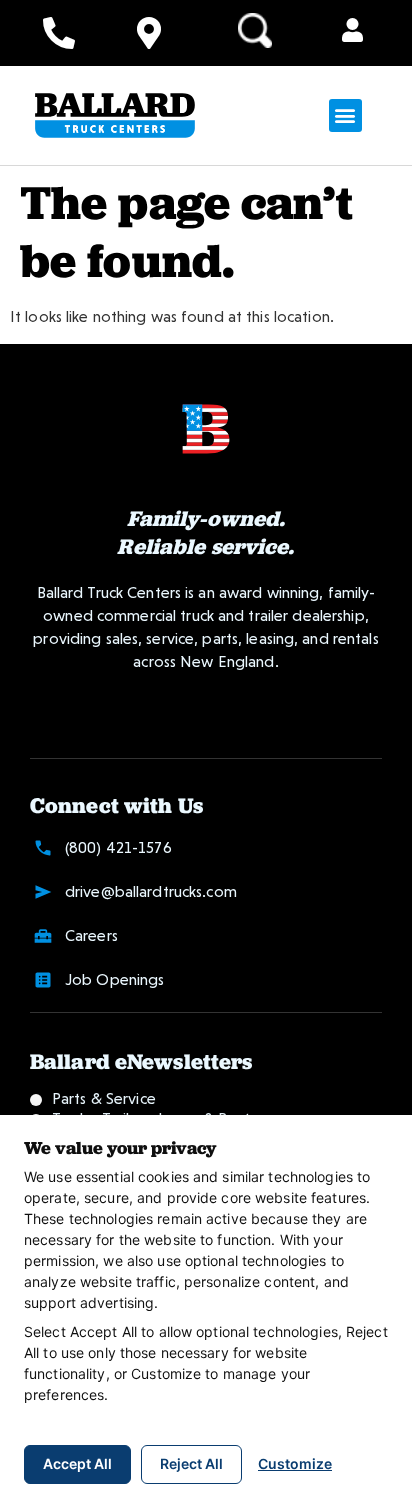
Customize (295, 1463)
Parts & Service (104, 1098)
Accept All (77, 1463)
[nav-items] (59, 33)
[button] (352, 32)
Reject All (191, 1463)
